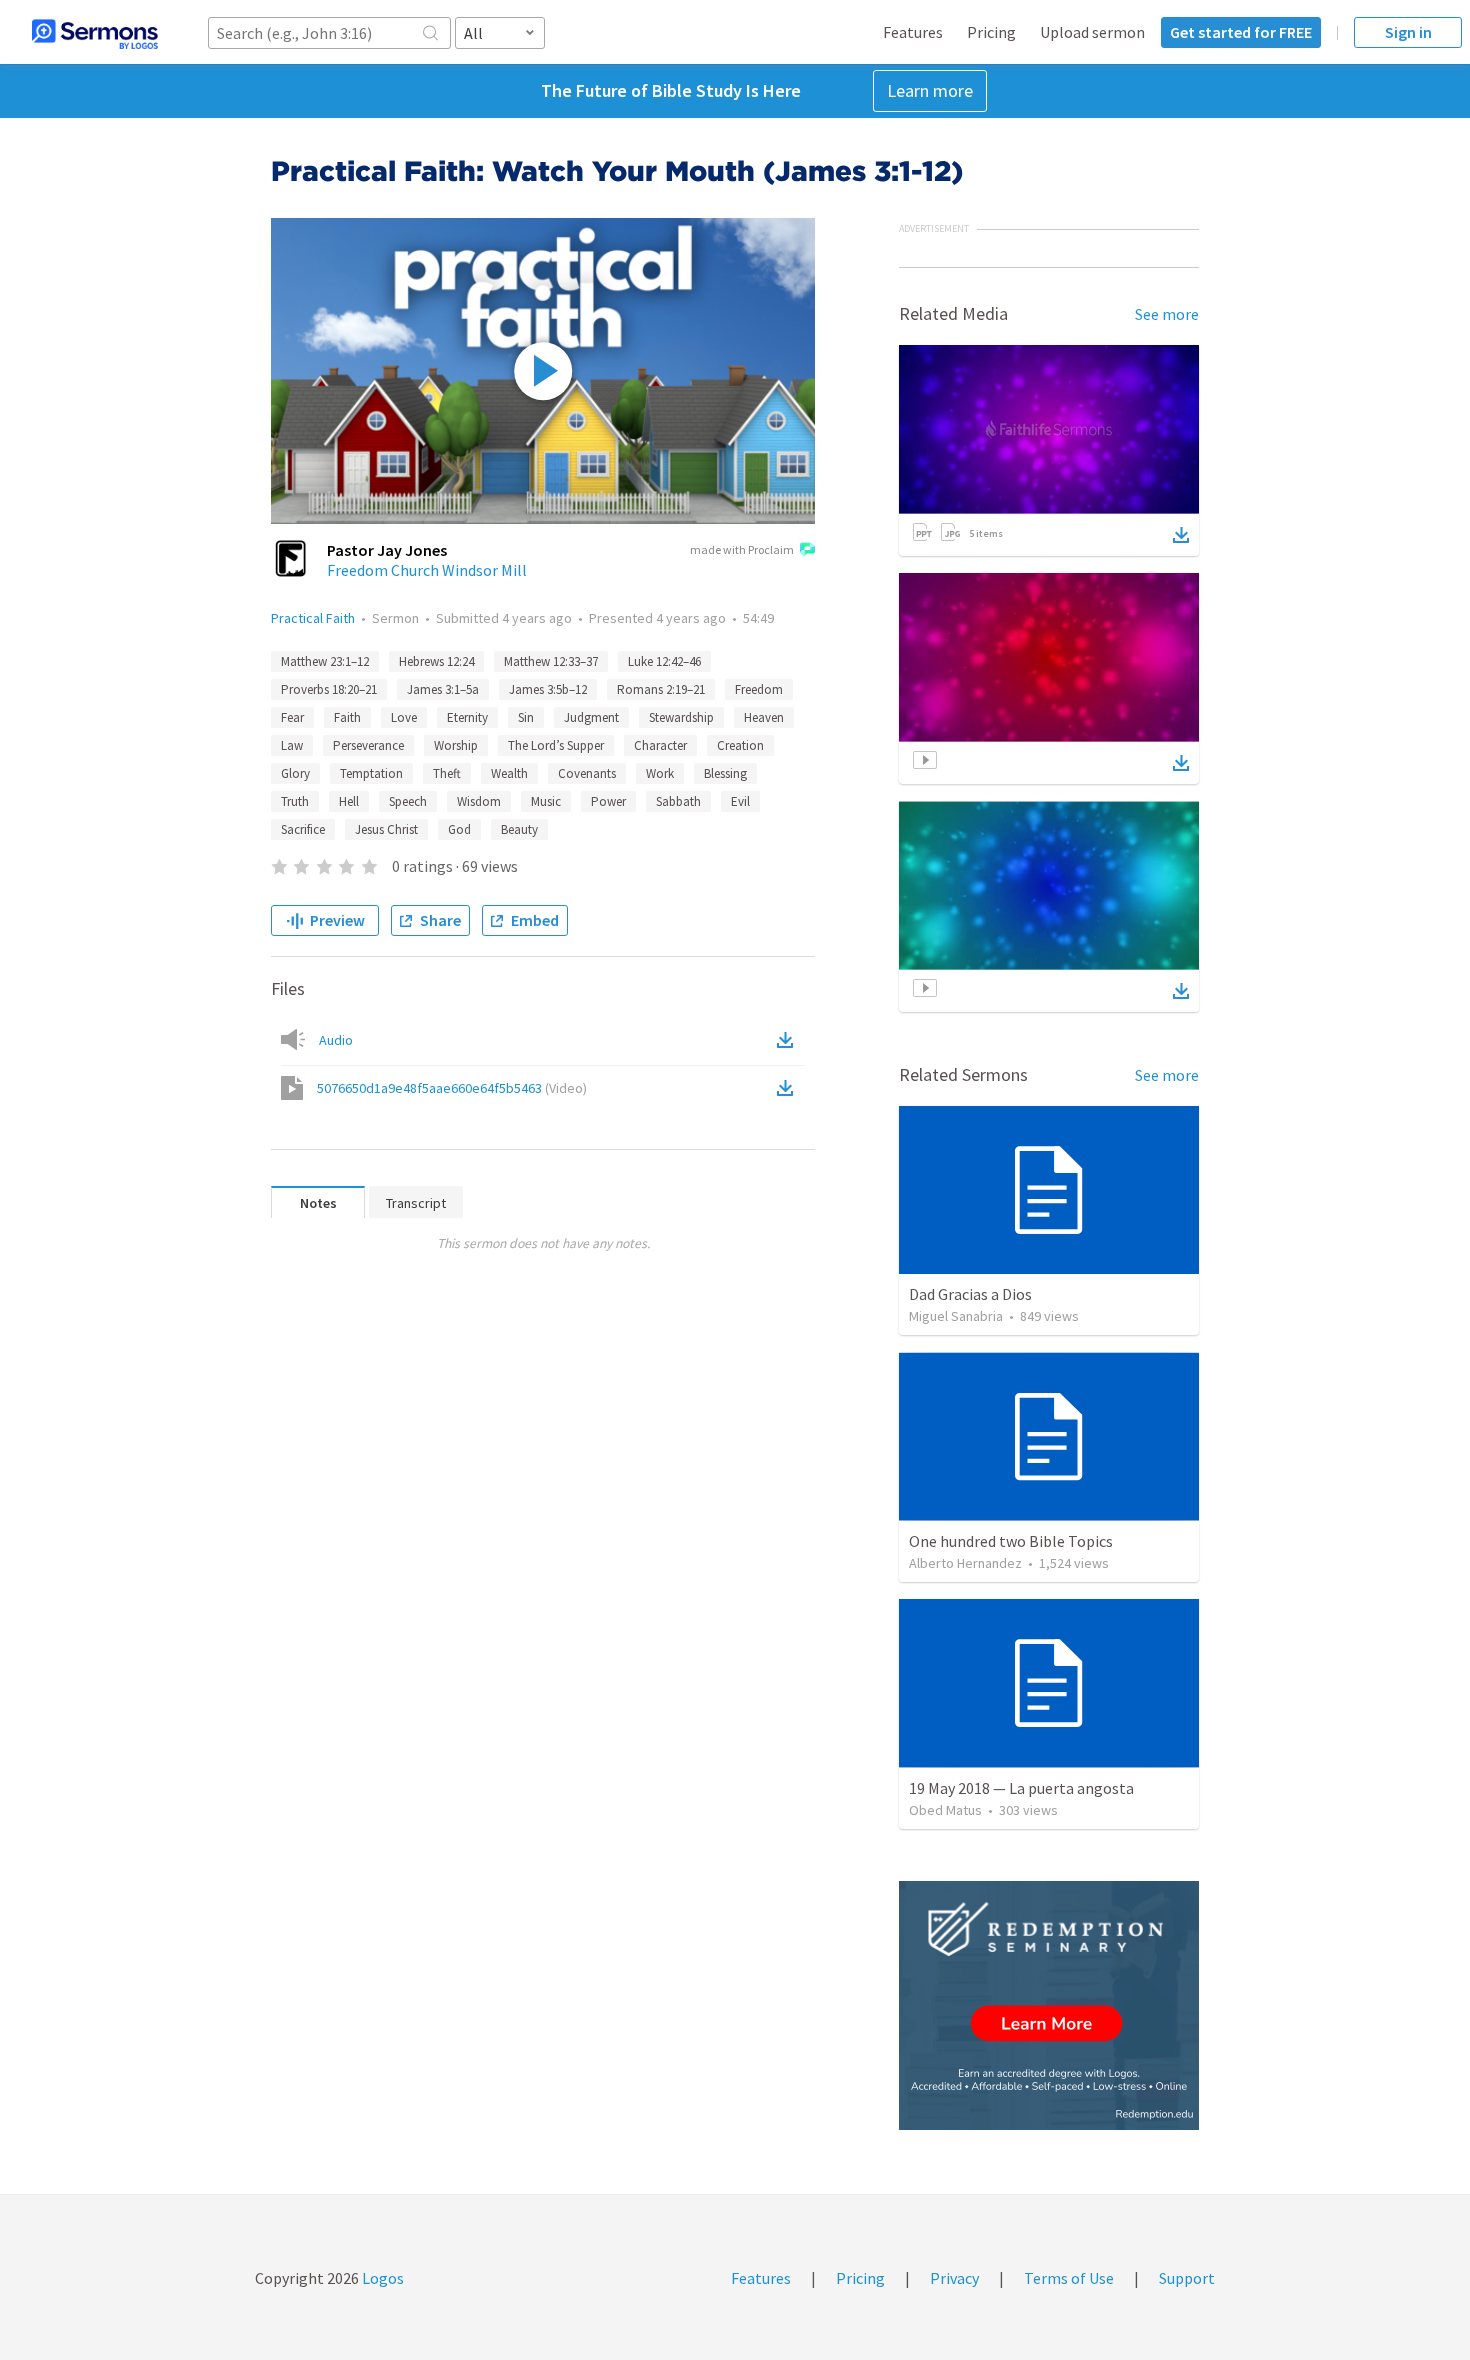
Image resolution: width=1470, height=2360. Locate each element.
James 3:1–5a (443, 689)
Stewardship (681, 717)
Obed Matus (945, 1810)
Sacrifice (303, 829)
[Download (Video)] (789, 1088)
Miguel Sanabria (956, 1316)
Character (660, 745)
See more (1167, 314)
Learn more (930, 90)
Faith (347, 717)
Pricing (991, 32)
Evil (740, 801)
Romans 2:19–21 (661, 689)
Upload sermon (1092, 32)
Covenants (587, 773)
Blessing (725, 773)
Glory (295, 773)
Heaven (764, 717)
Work (660, 773)
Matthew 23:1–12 (325, 661)
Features (913, 32)
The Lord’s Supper (556, 745)
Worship (456, 745)
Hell (349, 801)
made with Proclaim (742, 549)
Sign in (1408, 32)
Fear (292, 717)
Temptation (371, 773)
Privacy (954, 2278)
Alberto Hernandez (965, 1563)
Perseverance (368, 745)
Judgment (591, 717)
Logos (381, 2278)
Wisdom (479, 801)
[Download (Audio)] (789, 1040)
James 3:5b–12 (548, 689)
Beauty (519, 829)
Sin (526, 717)
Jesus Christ (386, 829)
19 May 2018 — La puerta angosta (1021, 1788)
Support (1187, 2278)
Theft (447, 773)
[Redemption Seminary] (1049, 2005)
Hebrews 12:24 (436, 661)
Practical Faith (313, 618)
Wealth (509, 773)
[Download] (1181, 535)
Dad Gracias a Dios (970, 1294)
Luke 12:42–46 (664, 661)
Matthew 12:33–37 (551, 661)
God (459, 829)
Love (404, 717)
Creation (740, 745)
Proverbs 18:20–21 (329, 689)
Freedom (759, 689)
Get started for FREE (1241, 32)
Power (608, 801)
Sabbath (678, 801)
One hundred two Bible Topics (1011, 1541)
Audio (336, 1040)
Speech (408, 801)
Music (546, 801)
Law (292, 745)
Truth (295, 801)
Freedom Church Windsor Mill (427, 570)
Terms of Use (1069, 2278)
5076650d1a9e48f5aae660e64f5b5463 (452, 1088)
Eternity (467, 717)
